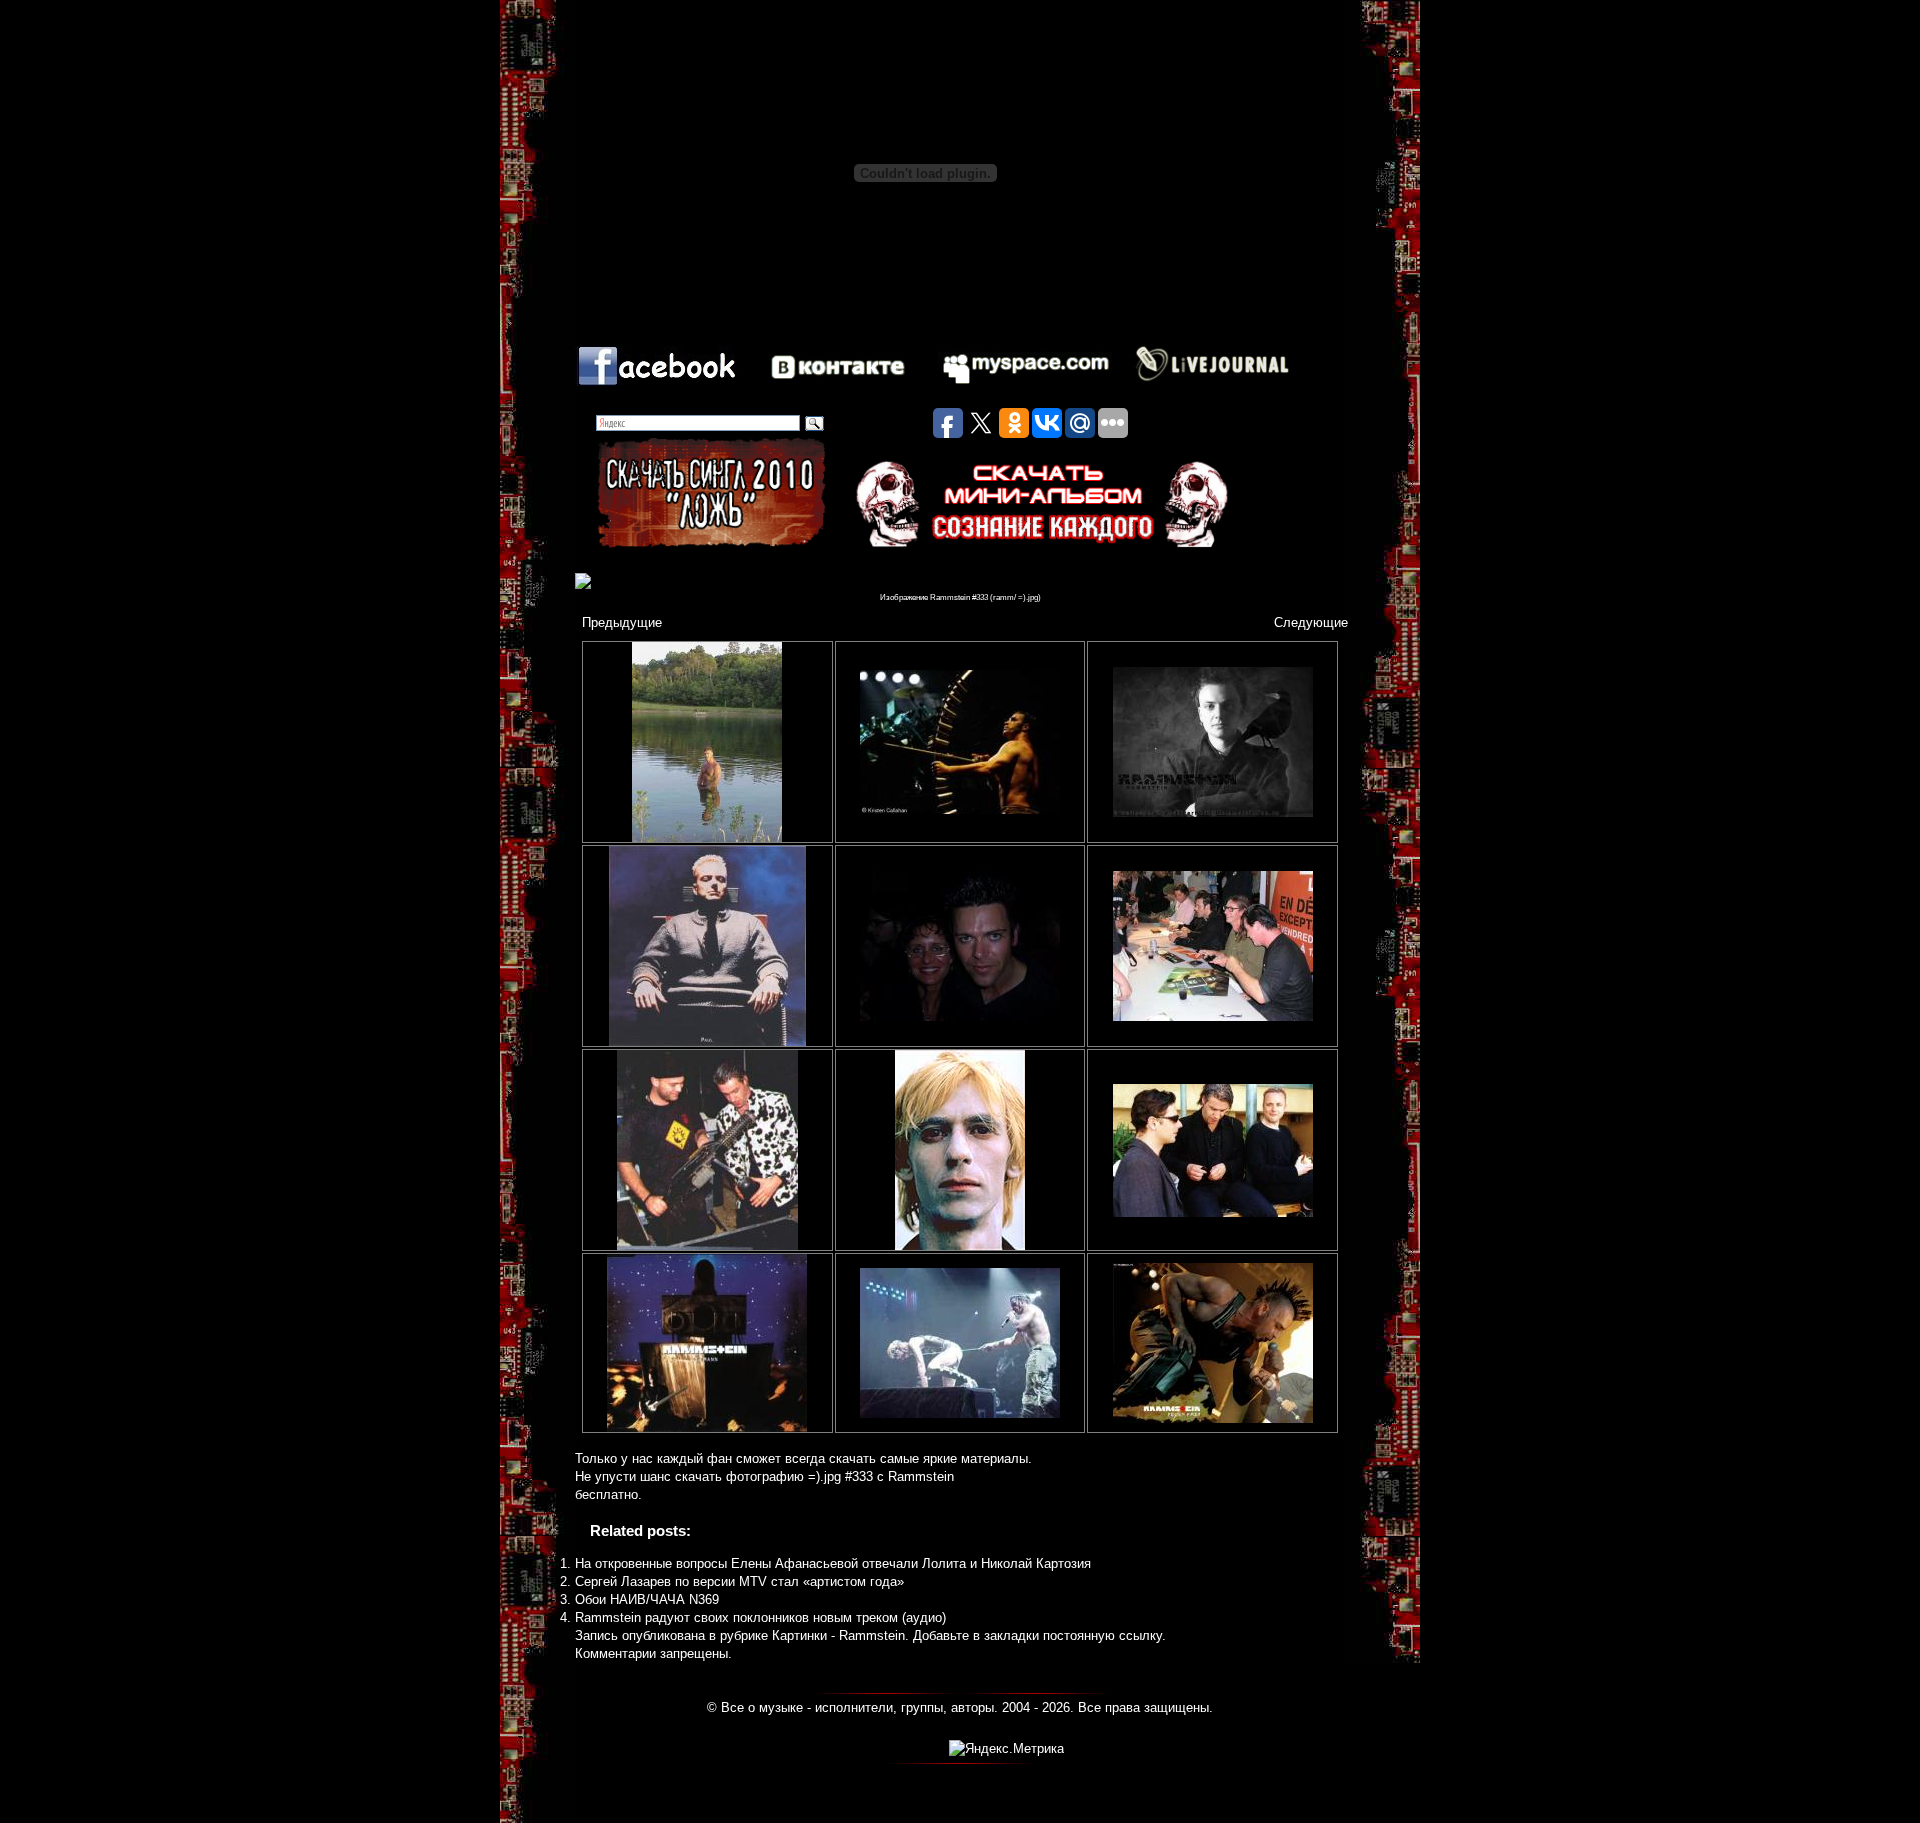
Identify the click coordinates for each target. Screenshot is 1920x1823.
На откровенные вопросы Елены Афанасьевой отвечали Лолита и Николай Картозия (833, 1563)
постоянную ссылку (1102, 1635)
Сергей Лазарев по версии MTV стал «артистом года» (739, 1581)
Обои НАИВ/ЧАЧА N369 (647, 1599)
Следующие (1311, 622)
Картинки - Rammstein (838, 1635)
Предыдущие (622, 622)
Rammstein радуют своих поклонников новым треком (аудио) (760, 1617)
